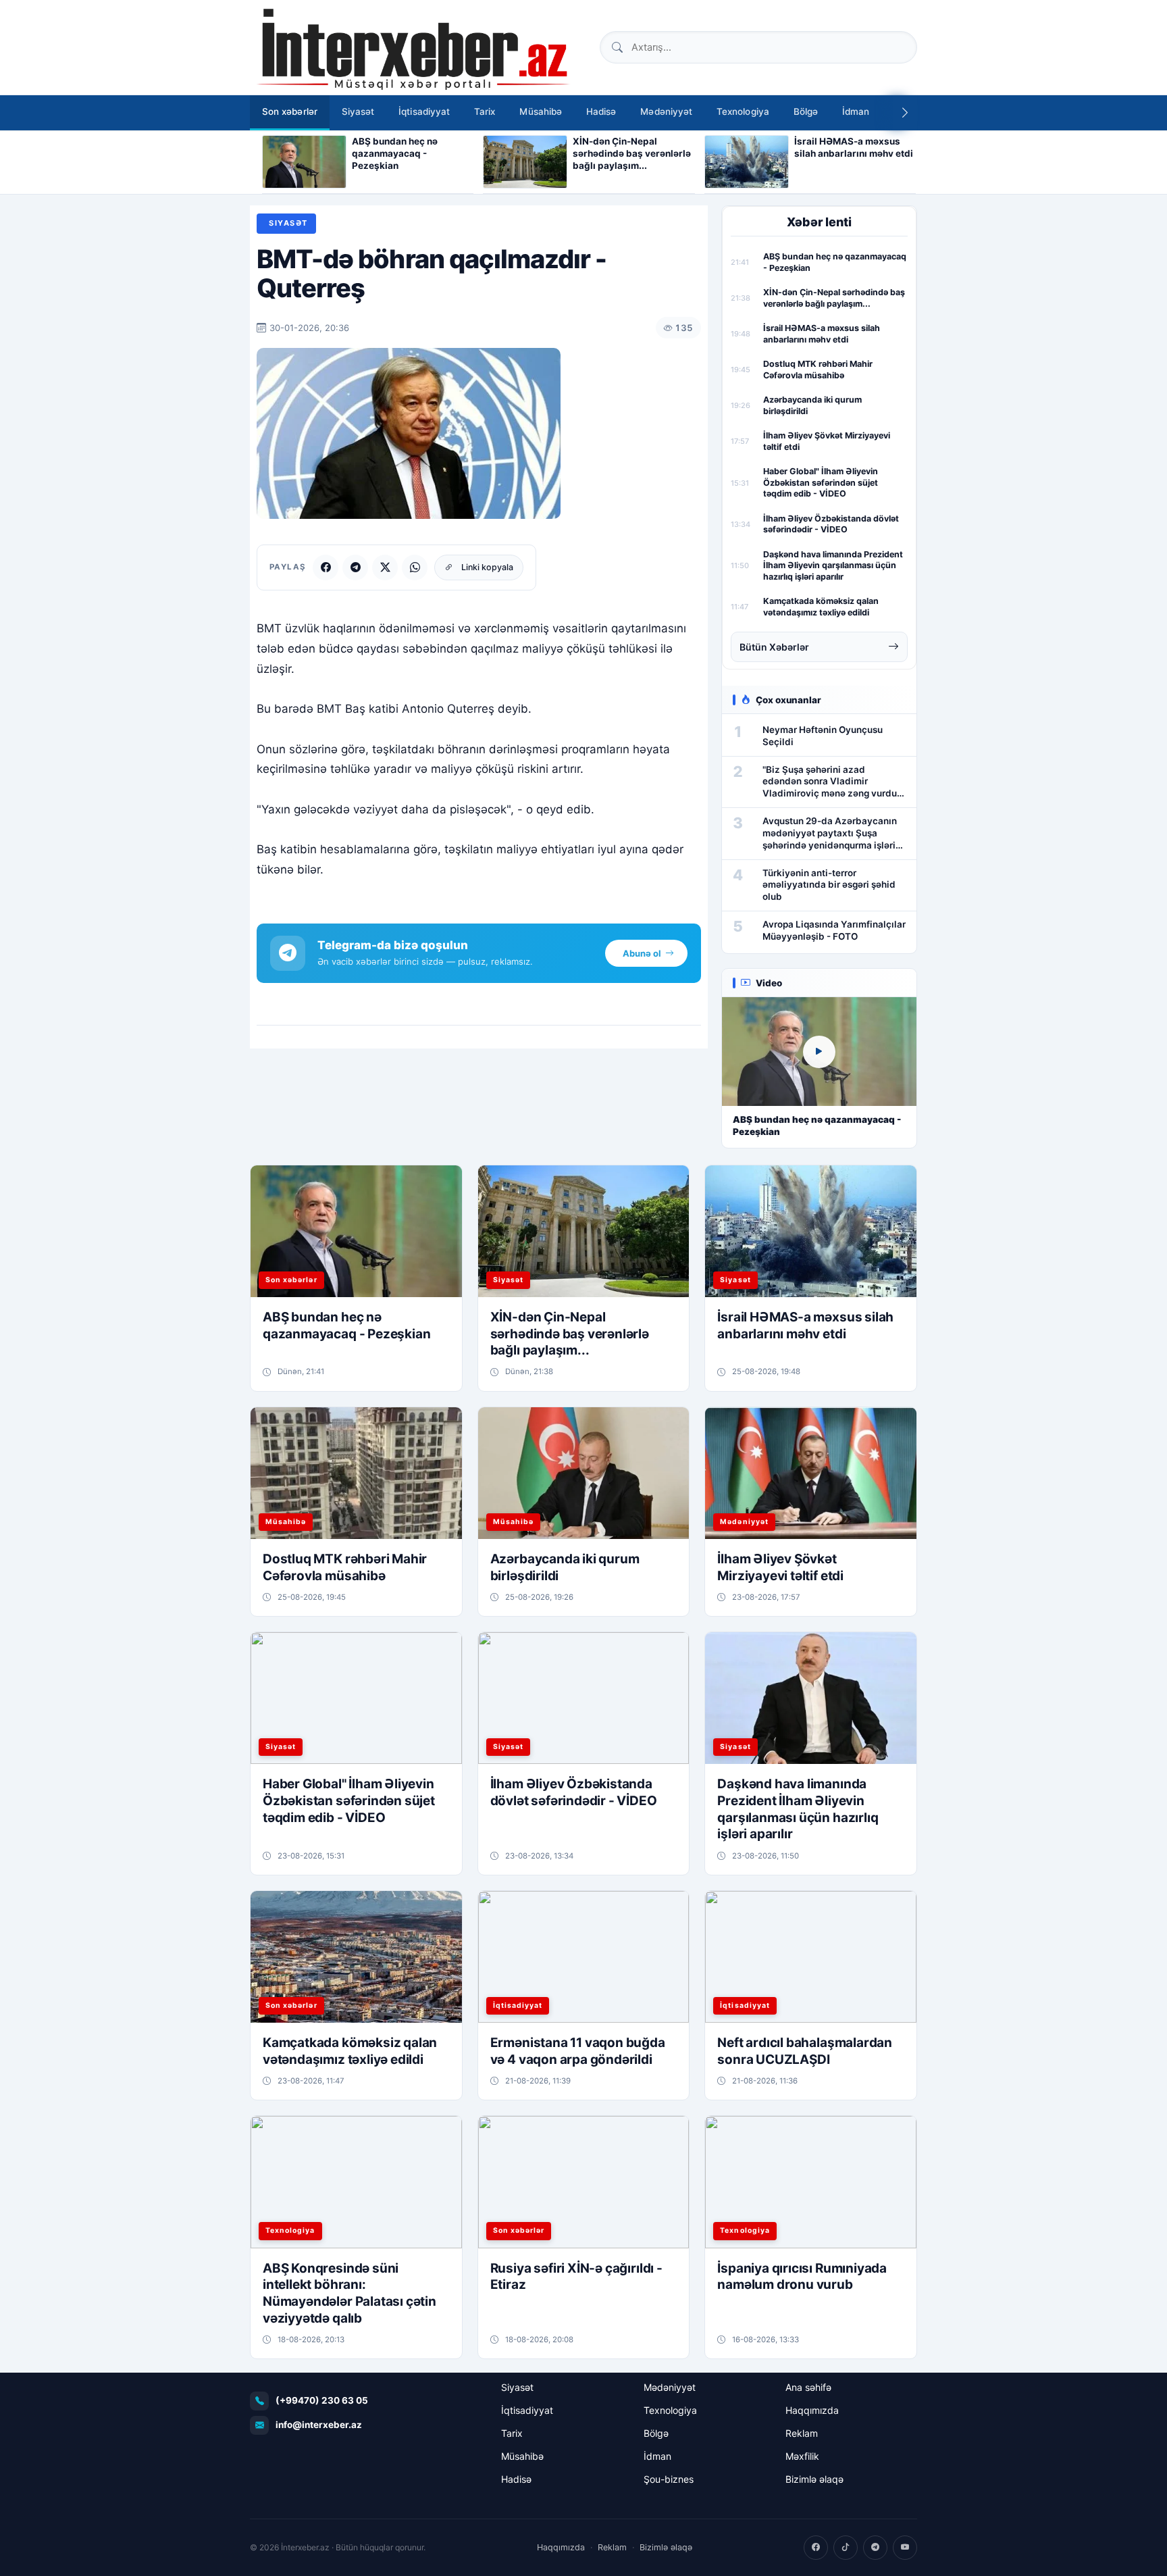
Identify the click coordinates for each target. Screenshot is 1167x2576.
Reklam (802, 2433)
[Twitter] (385, 567)
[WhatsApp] (415, 567)
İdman (856, 111)
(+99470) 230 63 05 (322, 2400)
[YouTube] (905, 2548)
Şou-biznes (669, 2479)
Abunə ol (642, 953)
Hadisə (601, 111)
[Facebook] (326, 567)
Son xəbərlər (290, 111)
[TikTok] (846, 2548)
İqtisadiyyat (424, 111)
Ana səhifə (808, 2387)
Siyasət (358, 111)
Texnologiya (743, 111)
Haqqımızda (812, 2410)
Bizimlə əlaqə (814, 2479)
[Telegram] (355, 567)
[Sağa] (905, 113)
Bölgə (806, 111)
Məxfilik (802, 2456)
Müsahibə (541, 111)
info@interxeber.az (319, 2425)
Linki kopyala (487, 567)
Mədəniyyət (666, 111)
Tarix (485, 111)
